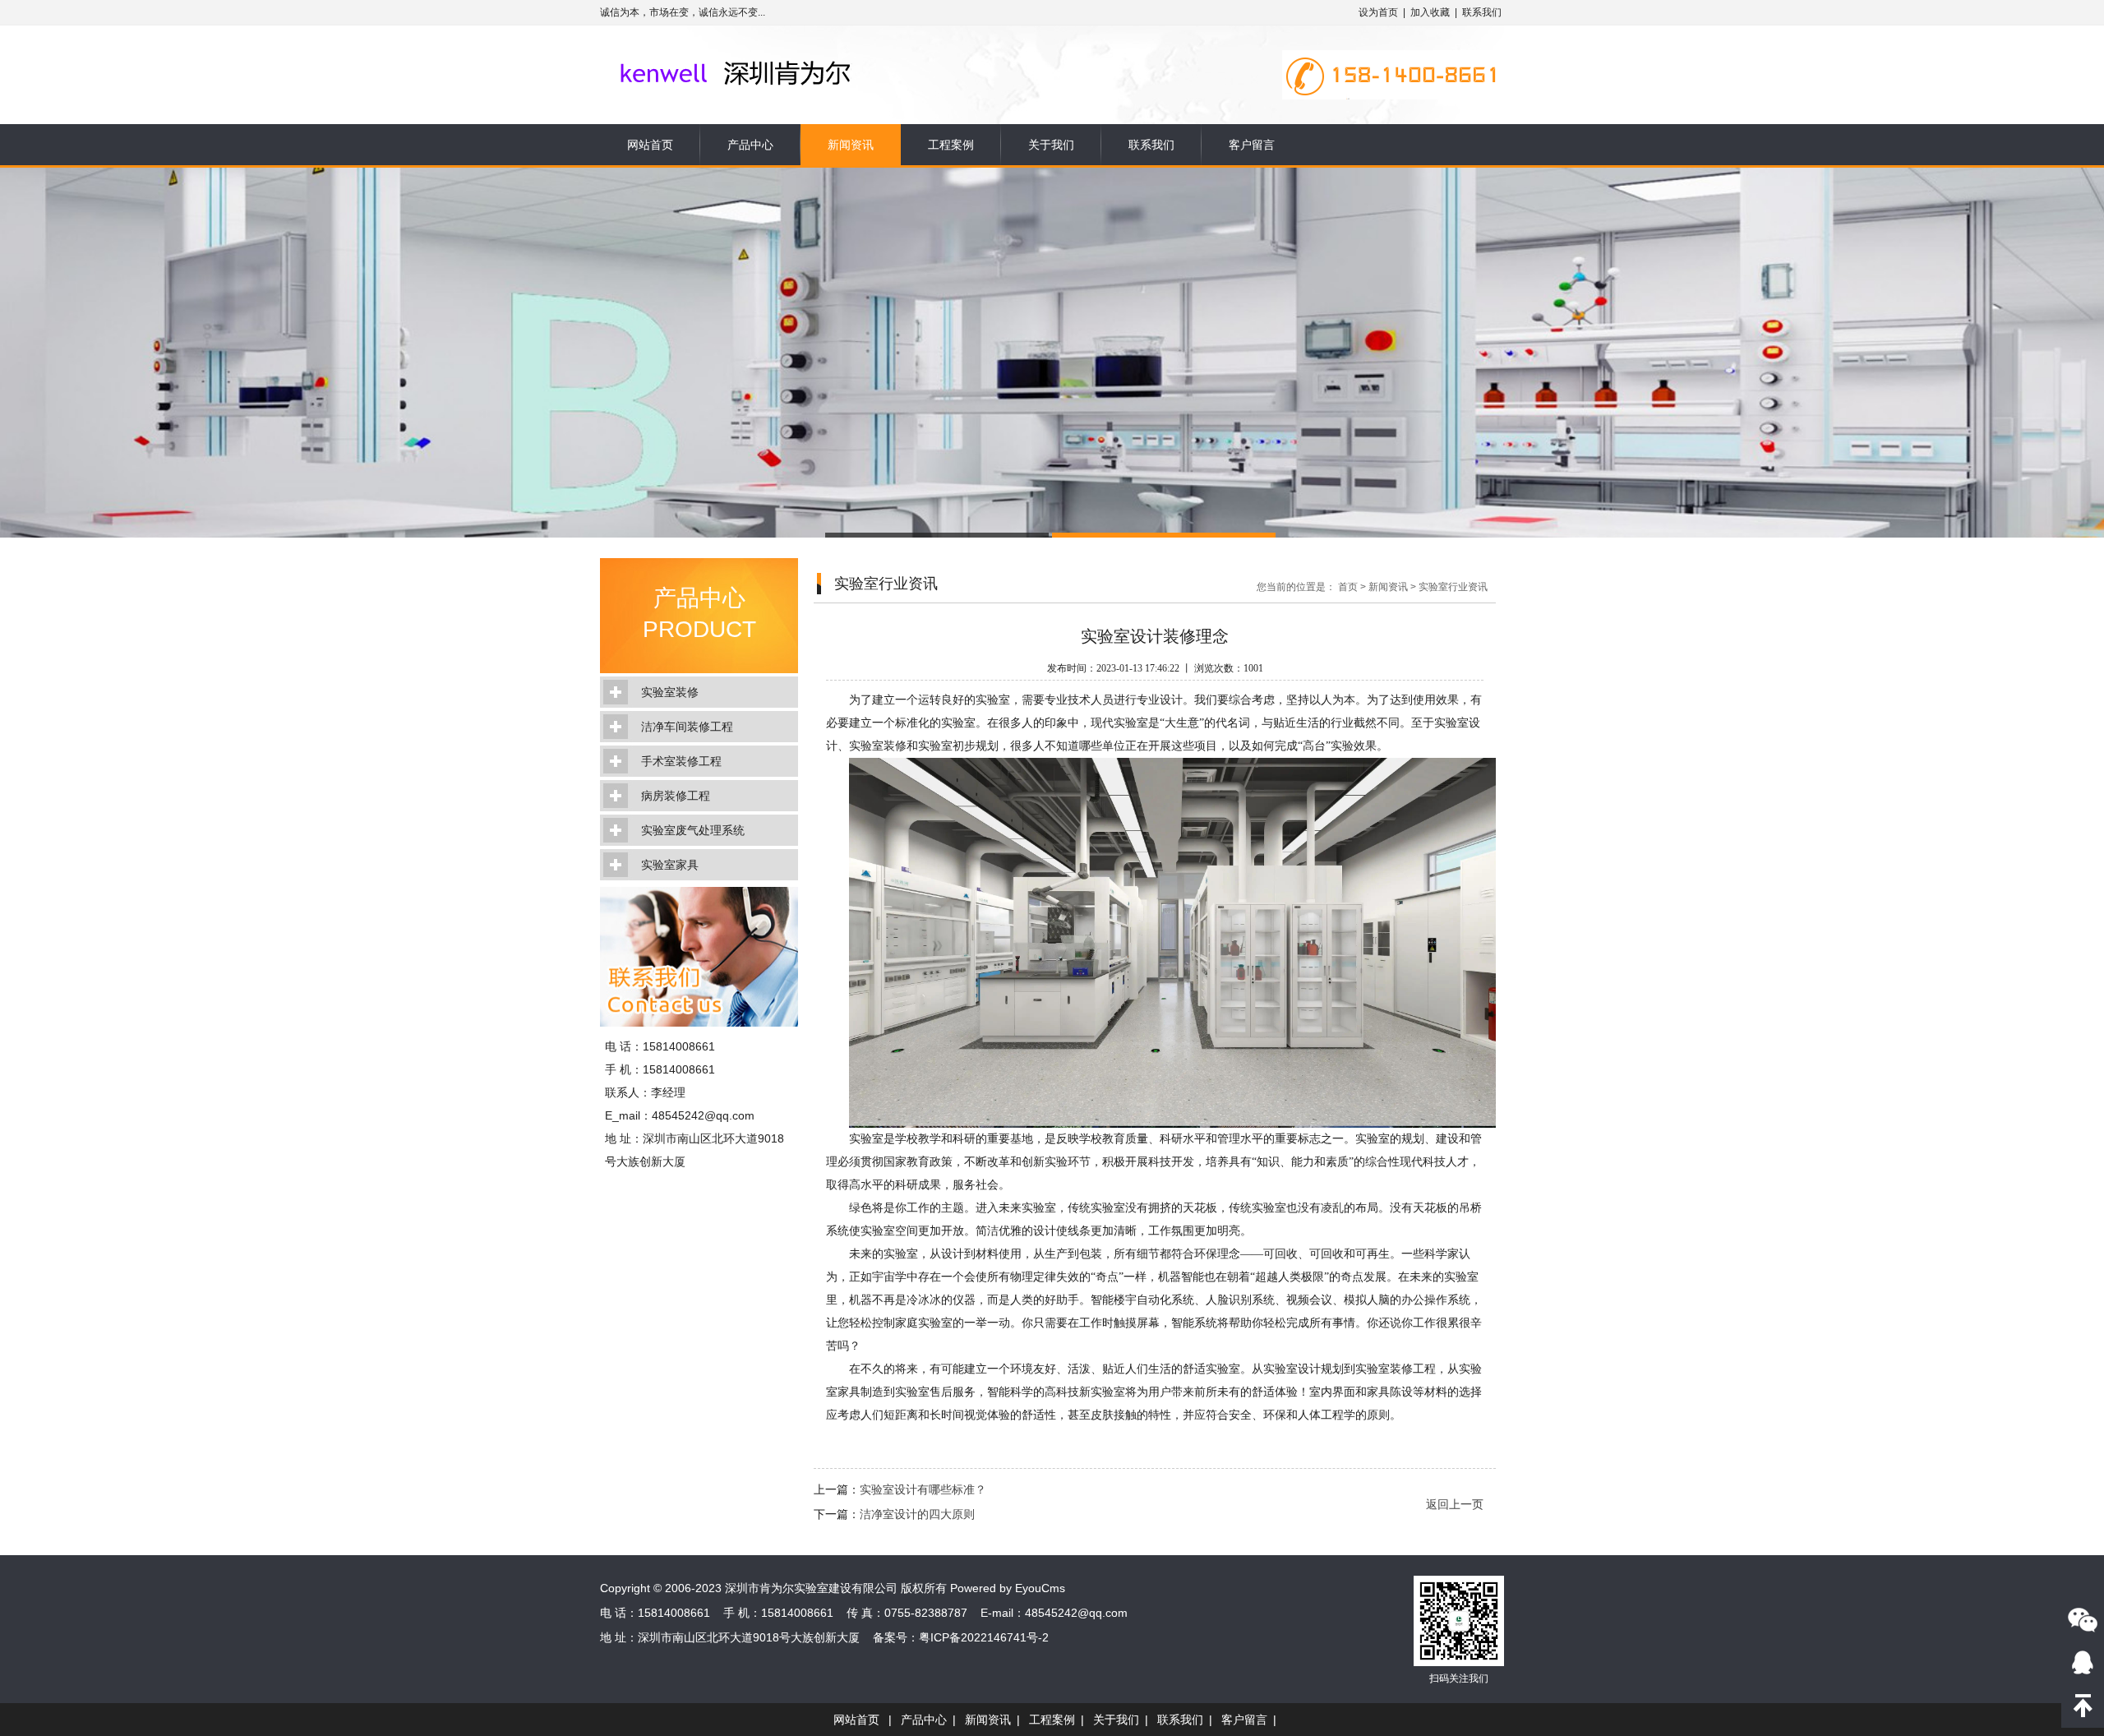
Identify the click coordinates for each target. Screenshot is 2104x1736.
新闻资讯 (851, 145)
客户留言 (1252, 145)
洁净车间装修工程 (687, 727)
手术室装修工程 (681, 761)
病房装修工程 (676, 796)
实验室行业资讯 (1453, 587)
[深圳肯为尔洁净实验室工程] (766, 51)
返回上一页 (1455, 1504)
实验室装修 (670, 692)
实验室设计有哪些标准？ (923, 1489)
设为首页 (1378, 12)
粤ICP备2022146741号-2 (984, 1637)
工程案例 (951, 145)
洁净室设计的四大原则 (917, 1514)
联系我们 (1482, 12)
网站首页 (650, 145)
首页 (1348, 587)
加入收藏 (1430, 12)
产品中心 (750, 145)
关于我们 (1051, 145)
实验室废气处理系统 (693, 830)
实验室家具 (670, 865)
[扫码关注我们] (2083, 1619)
